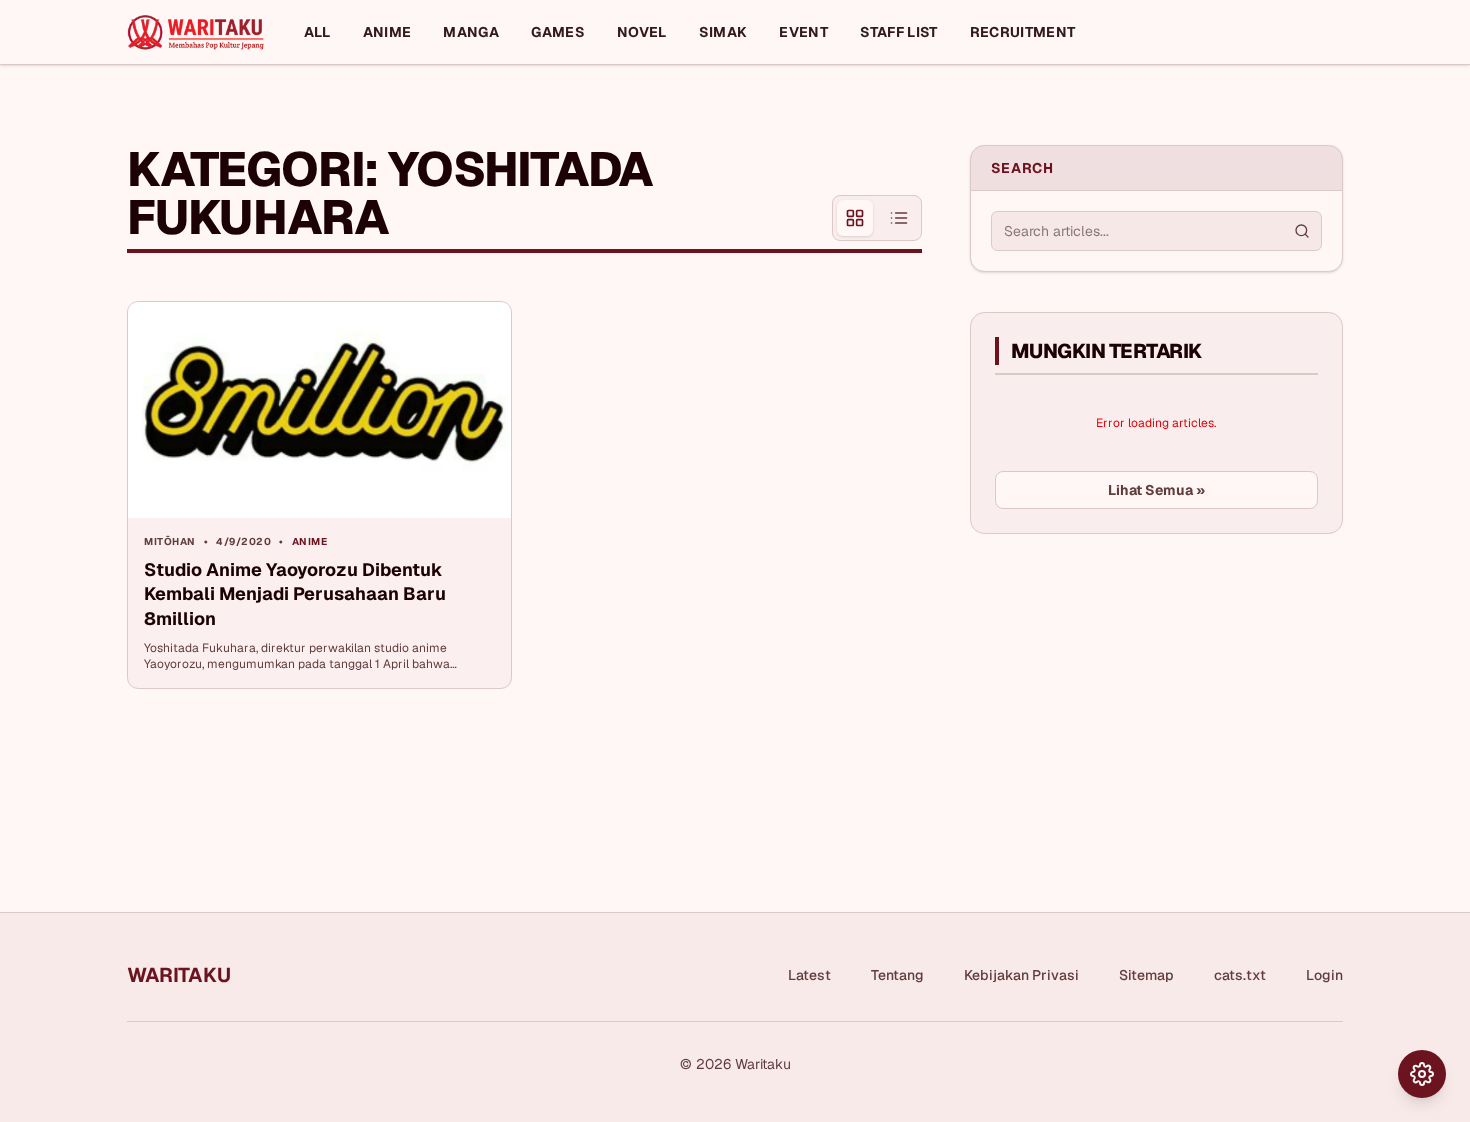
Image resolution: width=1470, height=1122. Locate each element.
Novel (642, 32)
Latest (809, 975)
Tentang (897, 975)
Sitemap (1146, 975)
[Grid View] (855, 218)
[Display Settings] (1422, 1074)
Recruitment (1023, 32)
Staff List (899, 32)
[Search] (1302, 231)
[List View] (899, 218)
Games (558, 32)
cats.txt (1240, 975)
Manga (471, 32)
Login (1324, 975)
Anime (387, 32)
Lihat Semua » (1156, 490)
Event (803, 32)
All (317, 32)
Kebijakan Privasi (1021, 975)
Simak (723, 32)
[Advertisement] (1120, 699)
